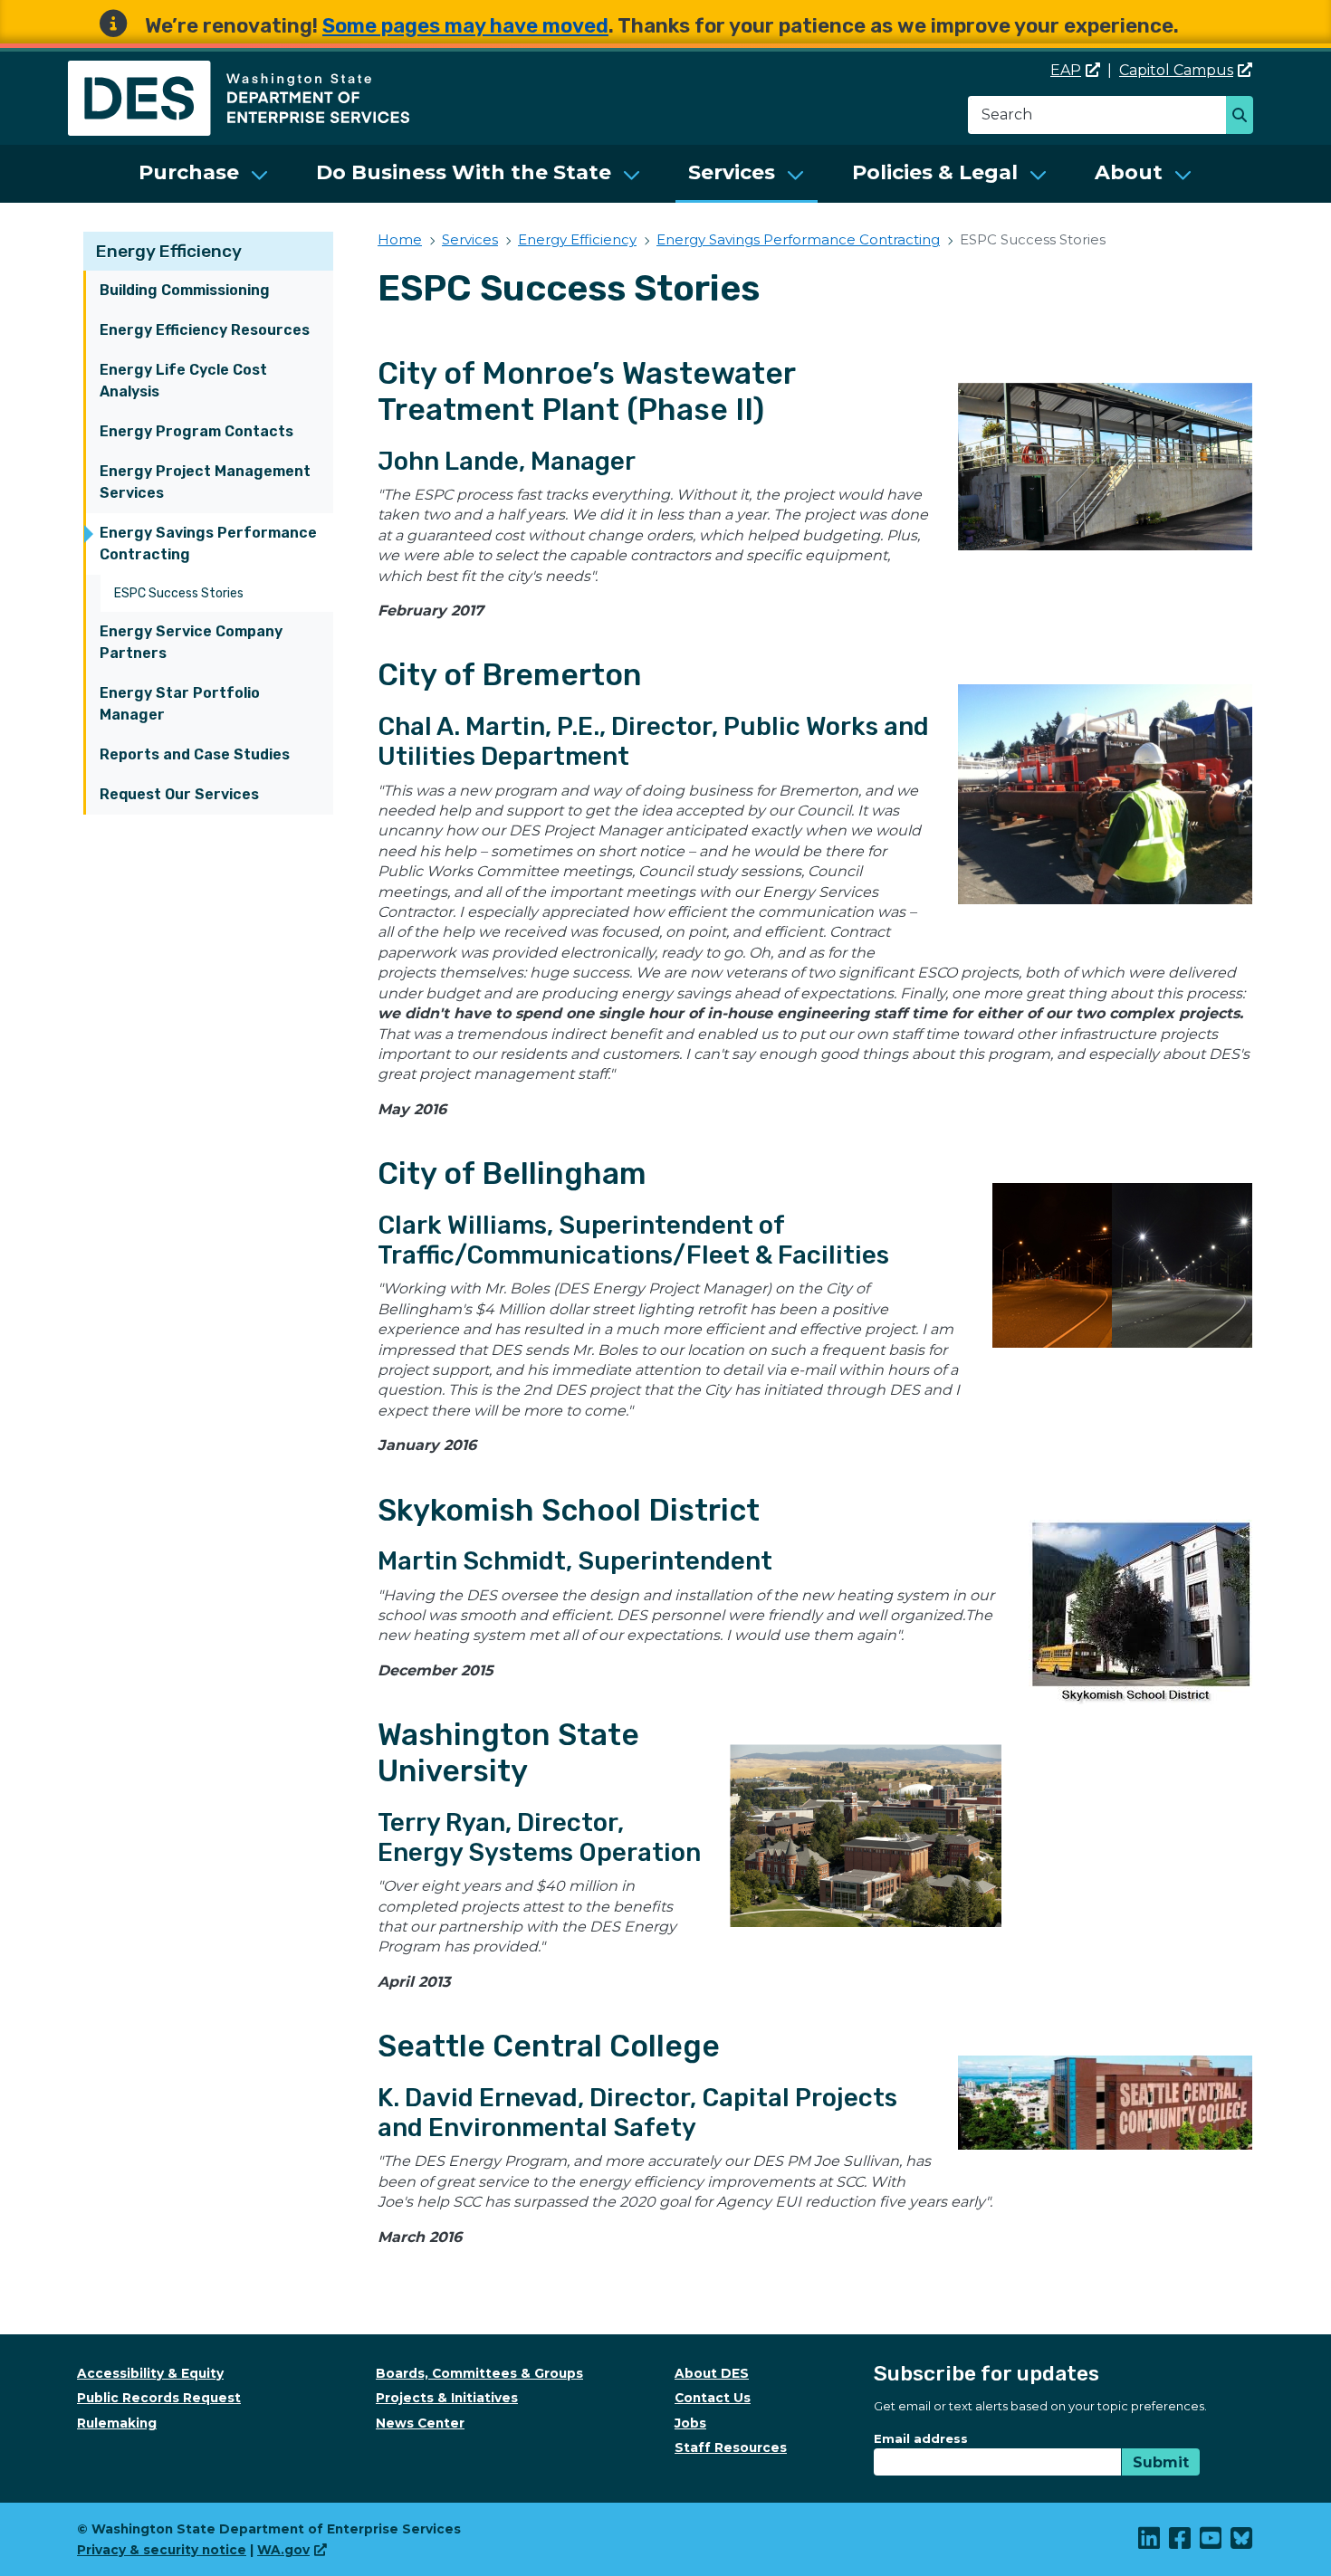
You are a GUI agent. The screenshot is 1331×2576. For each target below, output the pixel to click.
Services (732, 172)
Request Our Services (179, 794)
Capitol (1176, 70)
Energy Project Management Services (205, 482)
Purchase (189, 172)
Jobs (690, 2423)
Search (1245, 117)
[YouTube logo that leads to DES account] (1211, 2543)
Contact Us (713, 2398)
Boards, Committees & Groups (479, 2373)
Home (400, 239)
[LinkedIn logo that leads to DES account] (1150, 2543)
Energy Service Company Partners (191, 642)
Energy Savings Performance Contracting (208, 544)
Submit (1161, 2462)
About (1129, 172)
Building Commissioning (185, 290)
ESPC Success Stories (179, 593)
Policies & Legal (935, 172)
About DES (712, 2373)
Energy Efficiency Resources (205, 330)
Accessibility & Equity (150, 2373)
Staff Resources (731, 2447)
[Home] (239, 71)
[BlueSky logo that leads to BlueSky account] (1242, 2543)
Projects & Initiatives (447, 2398)
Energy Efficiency (169, 251)
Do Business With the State (464, 172)
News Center (420, 2423)
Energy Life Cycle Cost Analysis (183, 381)
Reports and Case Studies (195, 754)
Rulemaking (117, 2423)
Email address (921, 2438)
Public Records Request (159, 2398)
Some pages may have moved (465, 26)
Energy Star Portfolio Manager (180, 704)
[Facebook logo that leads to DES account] (1181, 2543)
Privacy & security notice (162, 2550)
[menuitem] (204, 174)
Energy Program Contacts (196, 431)
